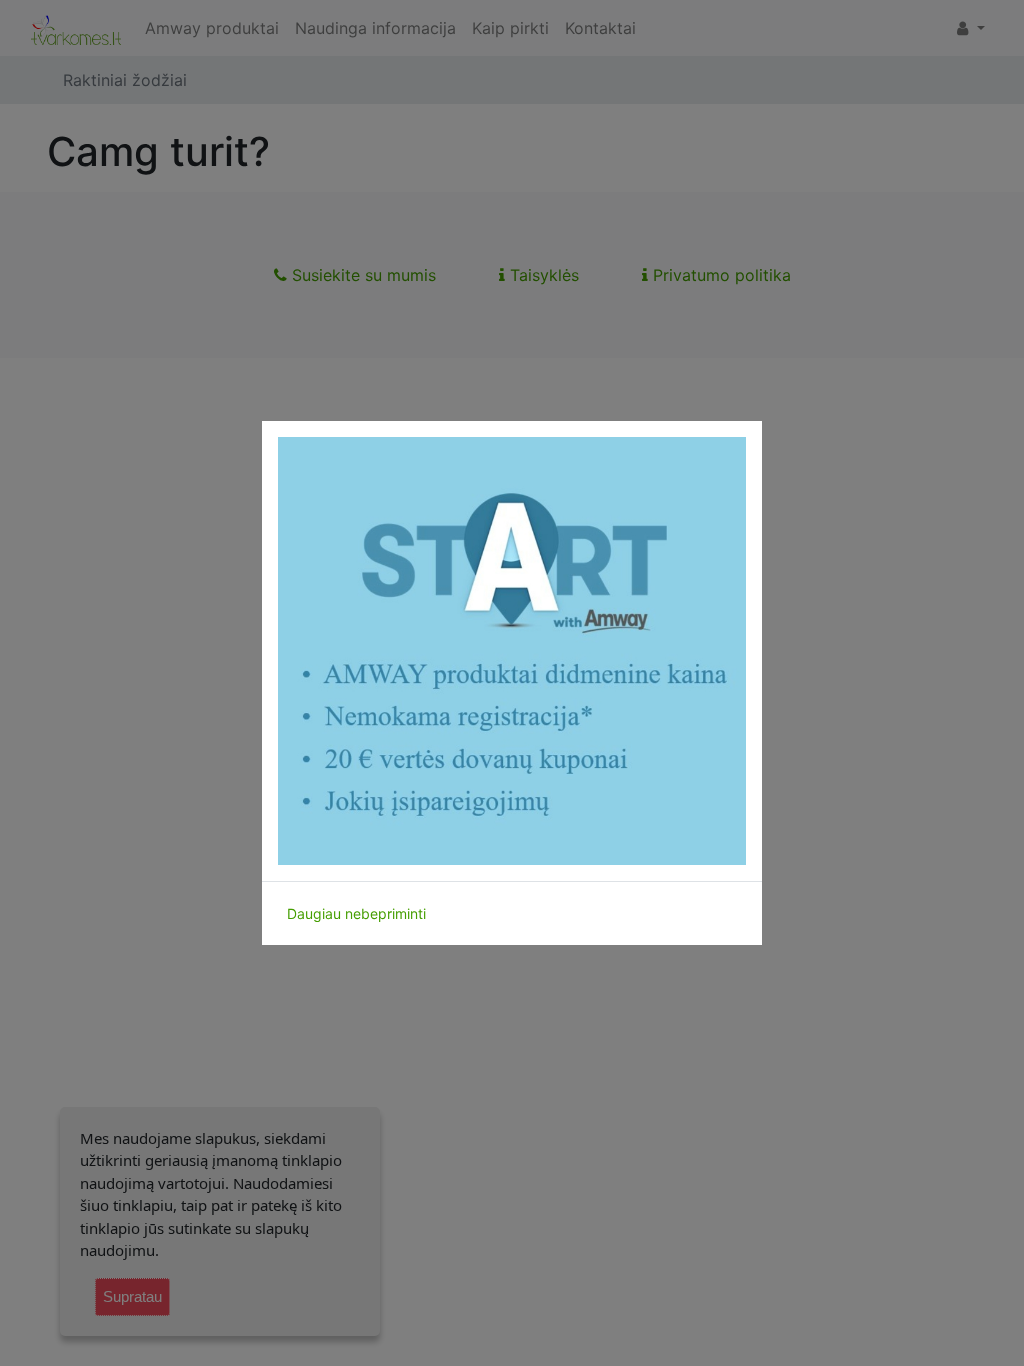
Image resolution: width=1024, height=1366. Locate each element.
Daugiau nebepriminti (356, 913)
